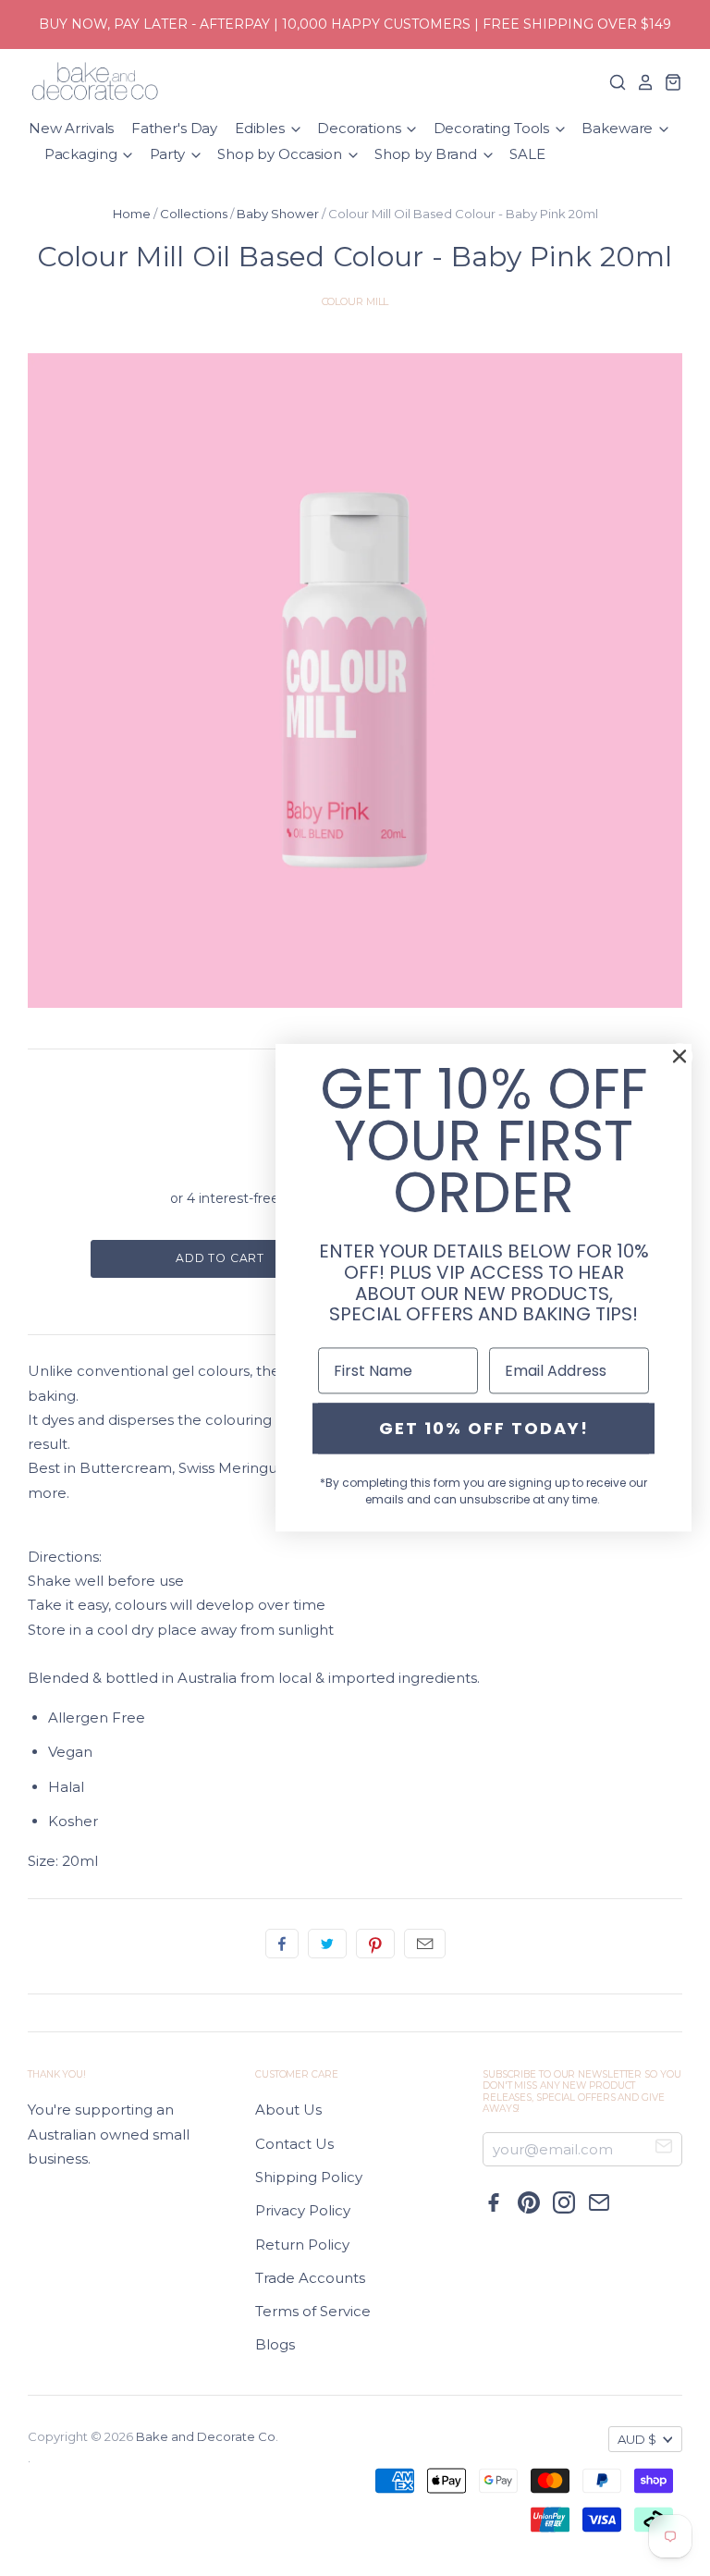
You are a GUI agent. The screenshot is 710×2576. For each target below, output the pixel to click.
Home (132, 214)
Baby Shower (278, 214)
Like (282, 1944)
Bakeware (619, 128)
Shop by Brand (428, 154)
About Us (288, 2110)
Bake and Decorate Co (206, 2436)
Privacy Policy (303, 2210)
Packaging (83, 154)
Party (169, 154)
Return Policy (302, 2245)
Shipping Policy (309, 2177)
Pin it (375, 1944)
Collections (194, 214)
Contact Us (294, 2144)
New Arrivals (71, 128)
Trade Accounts (310, 2278)
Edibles (262, 128)
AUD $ (637, 2439)
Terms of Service (313, 2311)
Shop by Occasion (281, 154)
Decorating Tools (493, 128)
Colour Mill (355, 301)
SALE (527, 154)
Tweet (327, 1944)
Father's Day (174, 128)
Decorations (361, 128)
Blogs (275, 2344)
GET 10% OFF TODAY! (484, 1428)
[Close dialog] (679, 1056)
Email (425, 1944)
